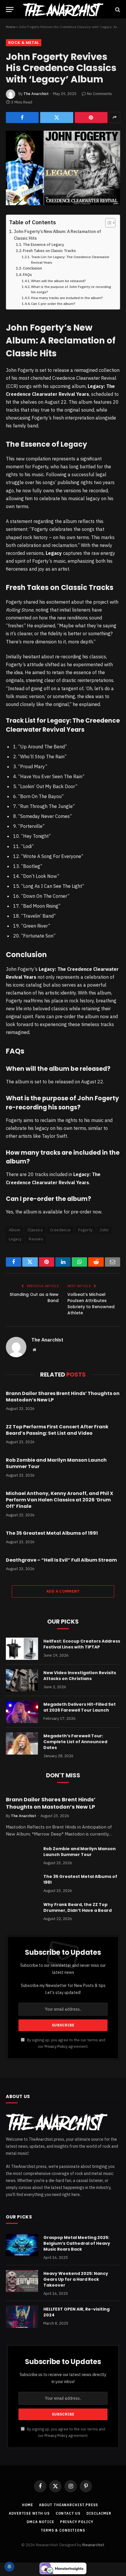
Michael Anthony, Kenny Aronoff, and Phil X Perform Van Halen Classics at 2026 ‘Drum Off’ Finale (59, 1500)
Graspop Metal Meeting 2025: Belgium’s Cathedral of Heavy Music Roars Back (77, 2243)
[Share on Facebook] (22, 118)
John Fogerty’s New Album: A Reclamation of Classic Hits (57, 235)
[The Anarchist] (63, 10)
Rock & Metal (24, 43)
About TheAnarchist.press (69, 2505)
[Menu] (10, 10)
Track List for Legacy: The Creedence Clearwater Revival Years (70, 260)
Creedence (61, 1230)
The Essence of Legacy (44, 245)
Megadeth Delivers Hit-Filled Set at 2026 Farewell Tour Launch (80, 1707)
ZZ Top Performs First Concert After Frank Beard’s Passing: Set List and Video (57, 1430)
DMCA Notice (40, 2522)
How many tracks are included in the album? (67, 298)
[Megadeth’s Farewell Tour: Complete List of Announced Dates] (22, 1743)
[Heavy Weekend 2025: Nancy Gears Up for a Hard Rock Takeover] (22, 2281)
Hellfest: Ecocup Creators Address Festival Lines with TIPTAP (82, 1644)
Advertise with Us (29, 2513)
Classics (35, 1230)
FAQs (27, 275)
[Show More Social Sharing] (115, 118)
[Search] (117, 10)
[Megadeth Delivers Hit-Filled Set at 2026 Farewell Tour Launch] (22, 1712)
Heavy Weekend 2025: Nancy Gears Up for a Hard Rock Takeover (76, 2279)
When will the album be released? (58, 281)
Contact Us (68, 2513)
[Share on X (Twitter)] (57, 118)
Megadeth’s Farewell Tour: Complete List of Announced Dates (75, 1742)
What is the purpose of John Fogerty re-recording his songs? (71, 289)
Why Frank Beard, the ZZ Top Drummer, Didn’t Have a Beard (78, 1907)
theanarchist (93, 2545)
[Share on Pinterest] (91, 118)
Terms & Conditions (63, 2530)
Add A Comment (63, 1591)
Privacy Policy (56, 2046)
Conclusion (32, 268)
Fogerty (85, 1230)
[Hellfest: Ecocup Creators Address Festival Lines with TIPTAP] (22, 1649)
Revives (36, 1239)
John (104, 1230)
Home (11, 27)
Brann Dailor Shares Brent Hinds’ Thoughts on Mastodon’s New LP (63, 1397)
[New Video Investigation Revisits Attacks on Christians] (22, 1680)
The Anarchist (36, 94)
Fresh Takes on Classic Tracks (49, 251)
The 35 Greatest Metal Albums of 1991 (52, 1533)
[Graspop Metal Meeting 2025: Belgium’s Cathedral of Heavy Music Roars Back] (22, 2245)
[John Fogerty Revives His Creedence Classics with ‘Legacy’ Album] (63, 168)
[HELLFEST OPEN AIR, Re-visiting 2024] (22, 2317)
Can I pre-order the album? (53, 304)
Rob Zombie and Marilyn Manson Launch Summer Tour (56, 1463)
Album (15, 1230)
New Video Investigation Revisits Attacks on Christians (80, 1676)
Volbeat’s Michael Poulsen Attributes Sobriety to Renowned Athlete (91, 1304)
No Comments (99, 94)
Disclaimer (99, 2513)
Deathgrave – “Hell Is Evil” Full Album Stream (61, 1560)
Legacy (15, 1239)
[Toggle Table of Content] (107, 223)
